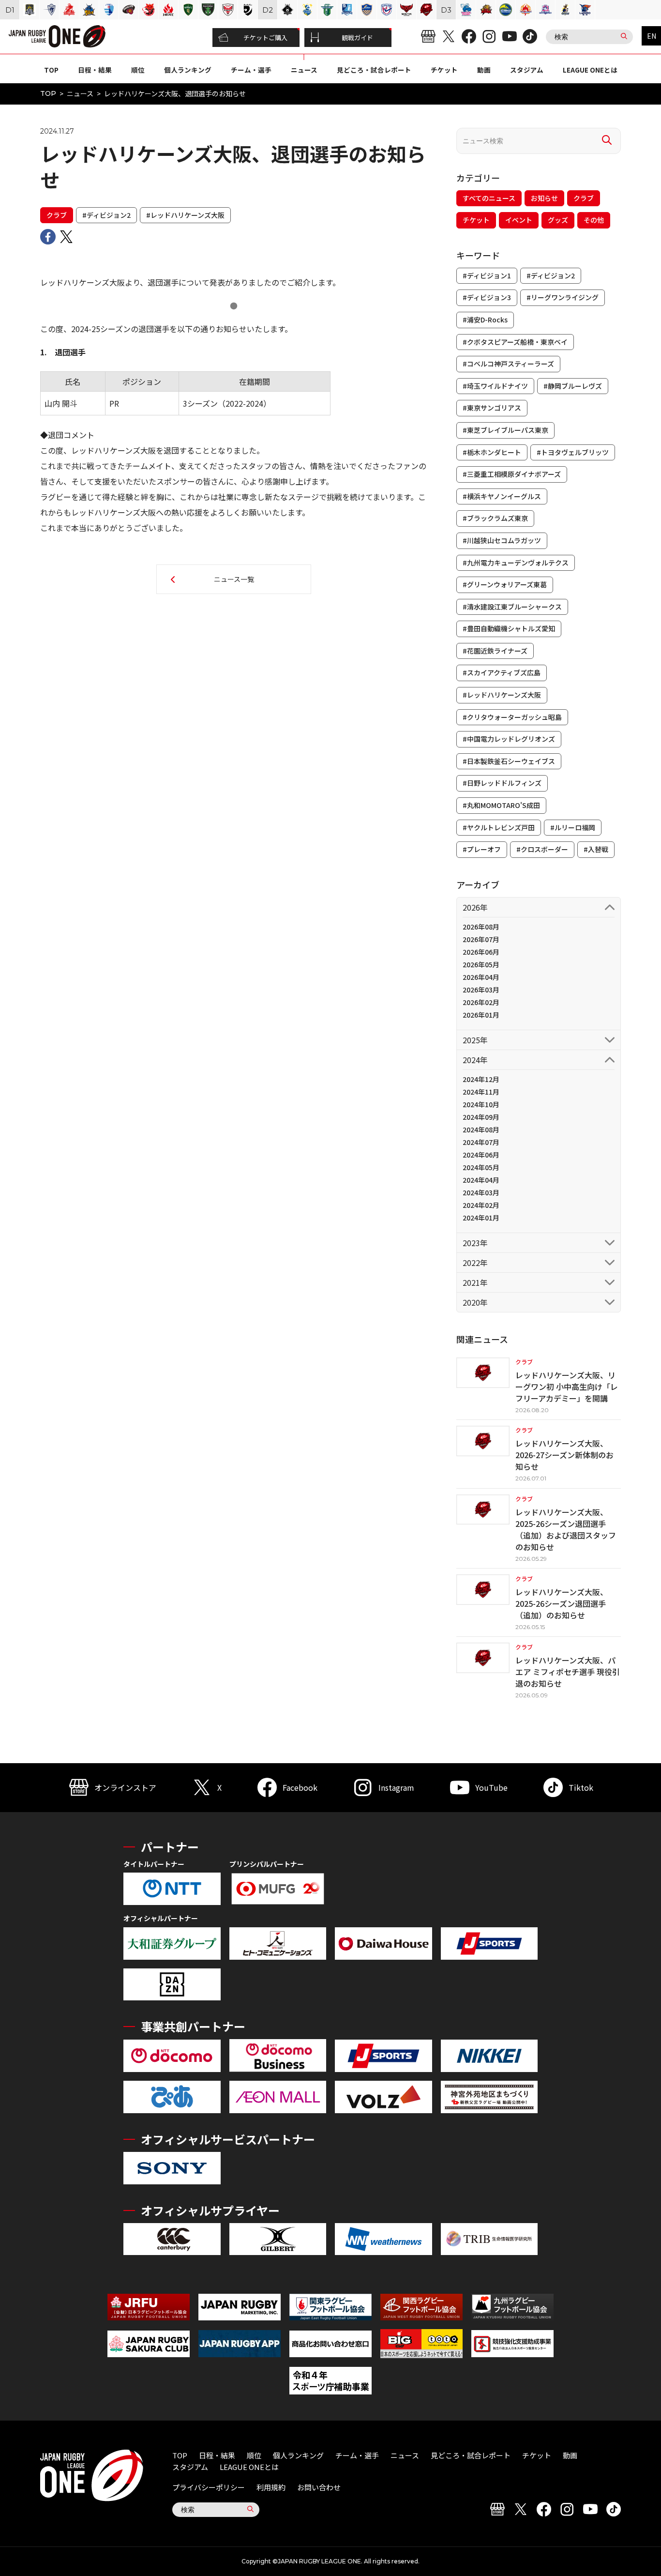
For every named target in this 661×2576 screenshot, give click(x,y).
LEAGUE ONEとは (590, 70)
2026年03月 (481, 990)
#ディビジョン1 (487, 275)
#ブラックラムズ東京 (495, 518)
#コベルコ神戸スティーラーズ (508, 364)
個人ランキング (188, 70)
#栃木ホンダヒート (492, 452)
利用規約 (271, 2487)
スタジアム (527, 70)
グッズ (558, 220)
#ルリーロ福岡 (573, 827)
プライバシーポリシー (209, 2487)
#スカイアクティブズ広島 (502, 672)
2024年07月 (481, 1142)
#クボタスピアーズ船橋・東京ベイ (515, 342)
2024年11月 (481, 1092)
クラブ (57, 215)
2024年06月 (481, 1155)
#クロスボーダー (542, 849)
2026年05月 (481, 964)
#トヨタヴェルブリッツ (573, 452)
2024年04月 (481, 1180)
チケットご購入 (265, 38)
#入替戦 (596, 849)
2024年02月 (481, 1205)
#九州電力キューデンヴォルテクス (516, 563)
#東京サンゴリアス (492, 408)
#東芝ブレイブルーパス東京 (505, 430)
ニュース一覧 (234, 579)
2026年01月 (481, 1015)
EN (652, 36)
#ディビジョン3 (487, 297)
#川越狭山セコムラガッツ (502, 540)
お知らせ (544, 198)
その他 (594, 220)
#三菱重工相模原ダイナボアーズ (512, 474)
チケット (444, 70)
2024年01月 (481, 1218)
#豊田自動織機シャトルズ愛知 (509, 628)
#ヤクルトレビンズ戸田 (499, 827)
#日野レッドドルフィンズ (502, 783)
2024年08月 (481, 1129)
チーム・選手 (251, 70)
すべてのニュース (489, 198)
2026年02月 (481, 1002)
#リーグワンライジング (563, 297)
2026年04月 (481, 977)
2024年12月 (481, 1079)
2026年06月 (481, 952)
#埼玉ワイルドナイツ (495, 386)
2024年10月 (481, 1104)
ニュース (304, 70)
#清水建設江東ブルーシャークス (512, 607)
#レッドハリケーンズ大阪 (185, 215)
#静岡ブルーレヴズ (573, 386)
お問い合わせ (319, 2487)
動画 (484, 70)
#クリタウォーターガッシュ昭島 (512, 717)
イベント (519, 220)
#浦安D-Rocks (485, 320)
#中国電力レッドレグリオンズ (509, 739)
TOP (51, 70)
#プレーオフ (482, 849)
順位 (138, 70)
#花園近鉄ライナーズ (495, 651)
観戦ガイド (357, 38)
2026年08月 (481, 927)
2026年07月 (481, 939)
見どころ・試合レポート (374, 70)
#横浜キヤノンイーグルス (502, 496)
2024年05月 (481, 1167)
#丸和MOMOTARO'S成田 (501, 805)
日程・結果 (95, 70)
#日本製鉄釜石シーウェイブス (509, 761)
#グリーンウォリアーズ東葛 (505, 584)
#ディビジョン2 (106, 215)
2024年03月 (481, 1192)
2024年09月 (481, 1117)
